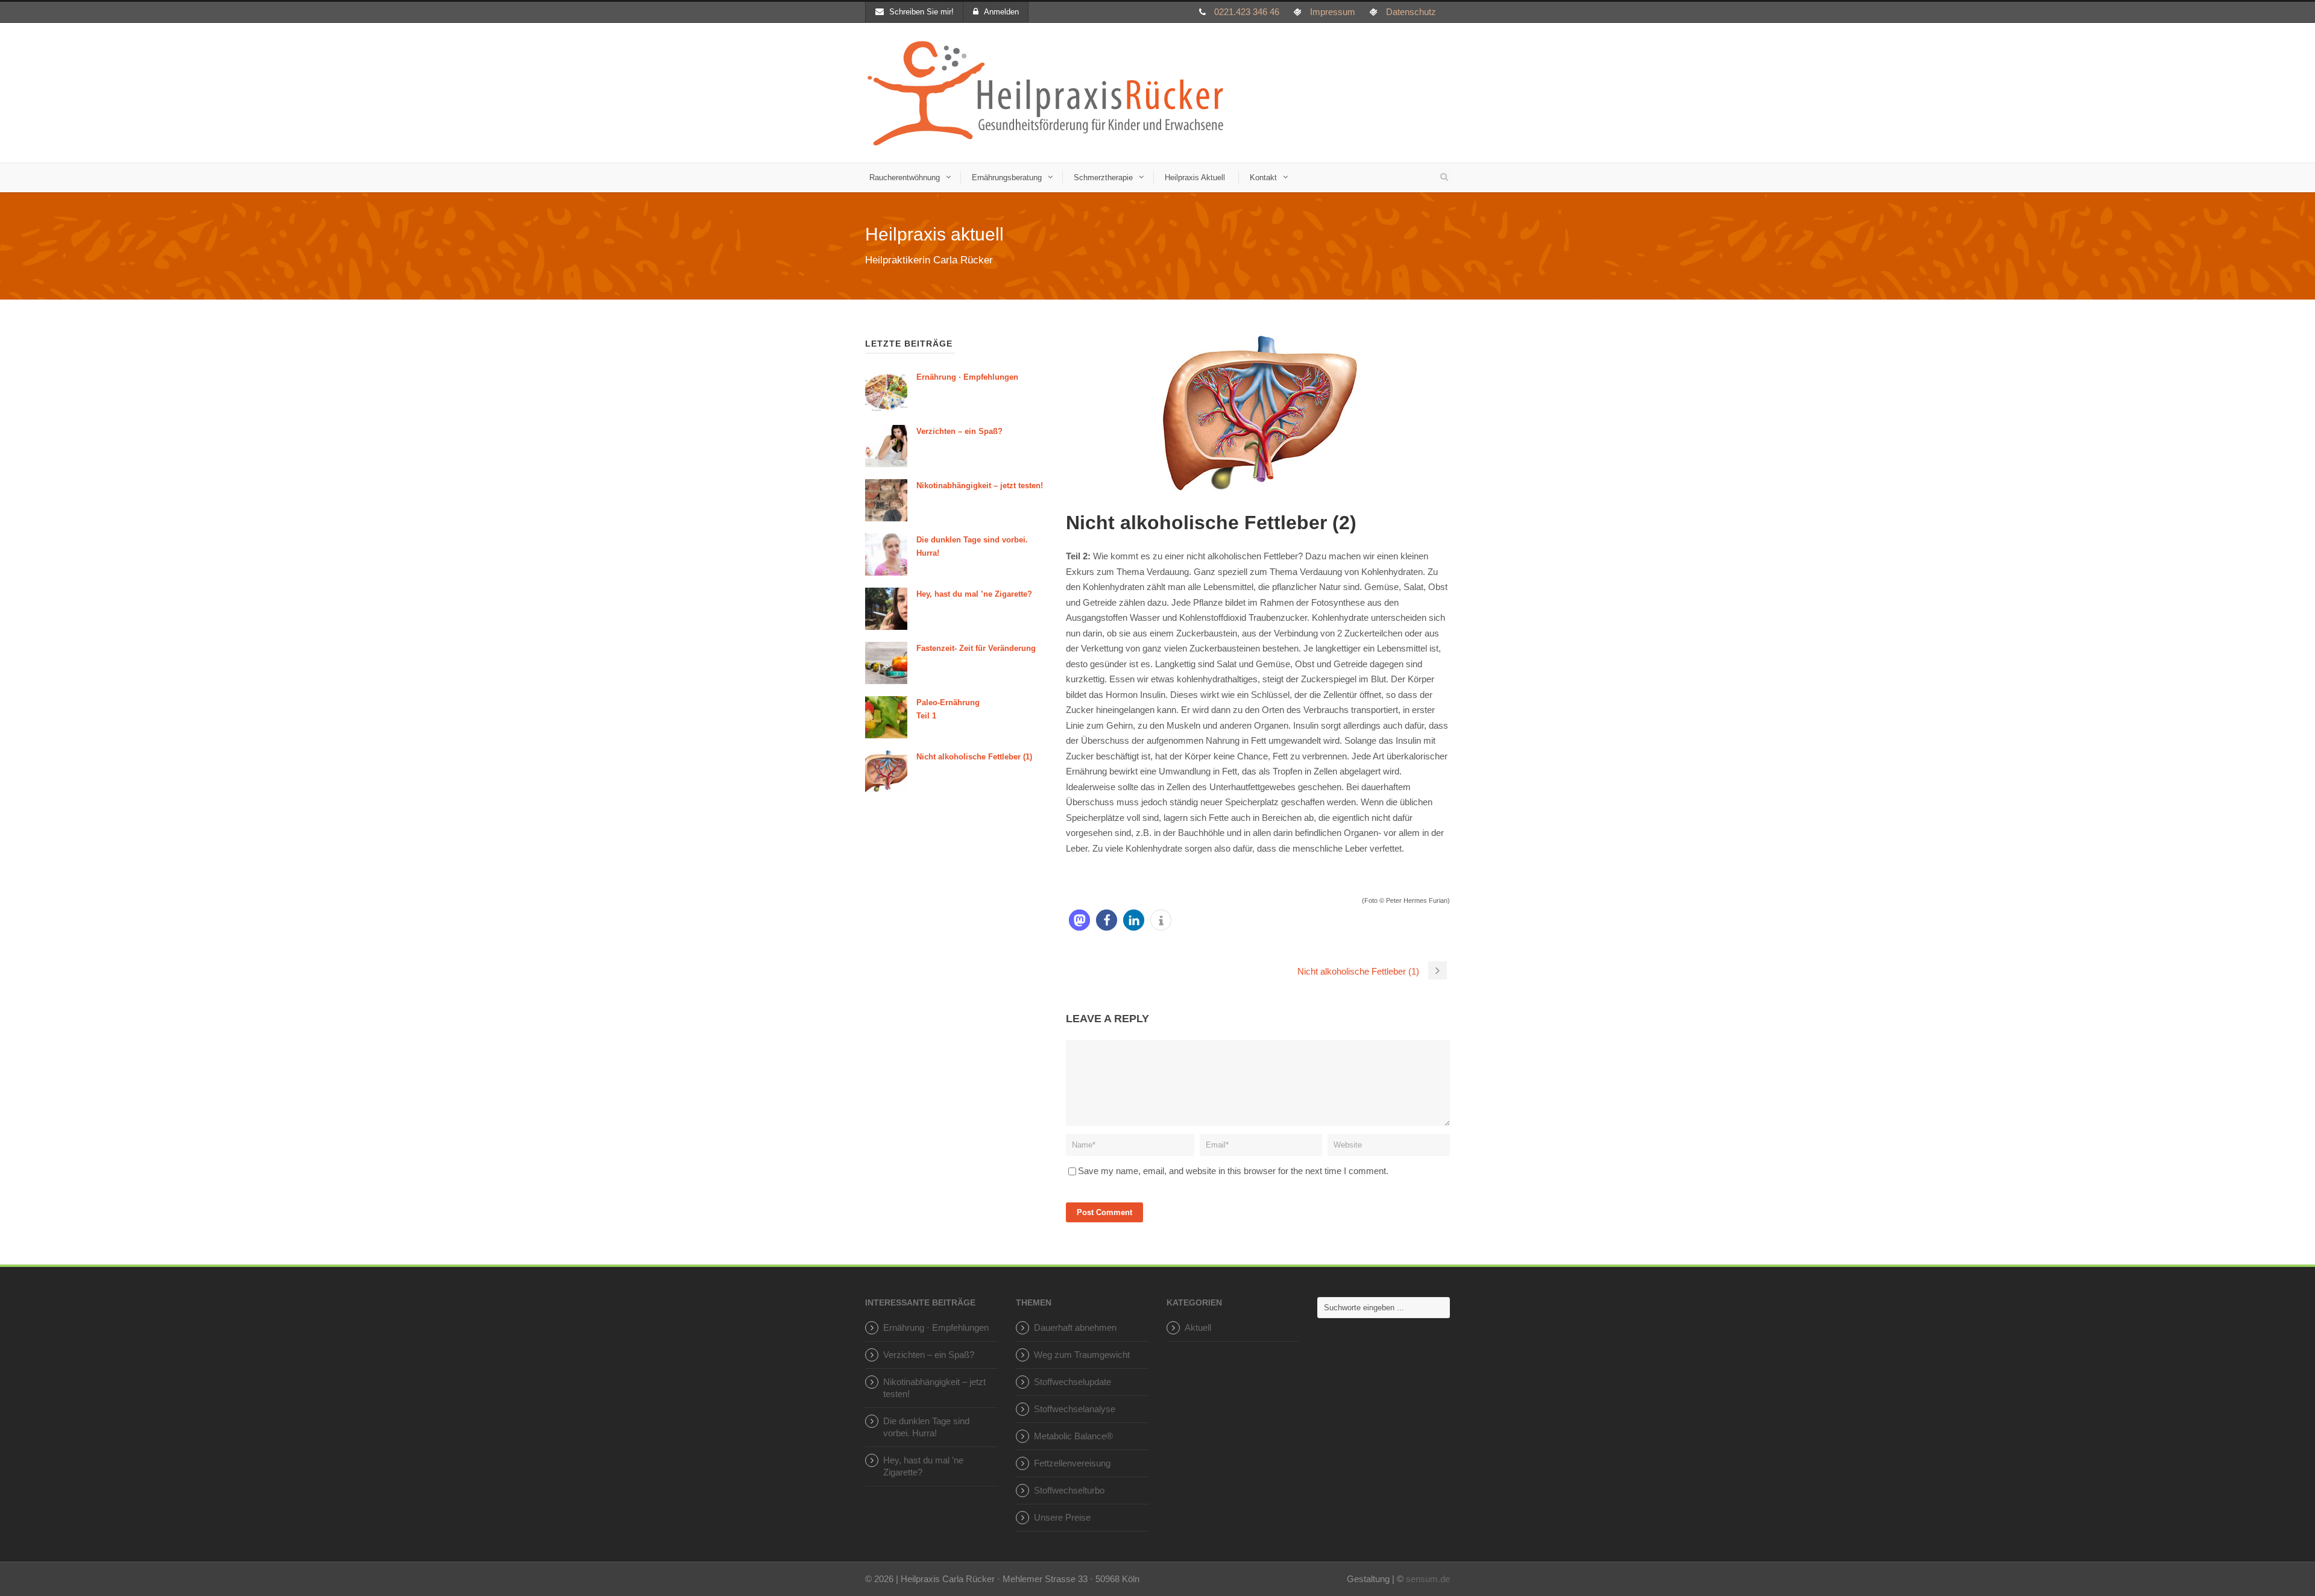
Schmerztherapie (1103, 178)
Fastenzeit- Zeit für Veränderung (976, 648)
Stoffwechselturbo (1069, 1490)
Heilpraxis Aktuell (1195, 178)
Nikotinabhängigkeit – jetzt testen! (980, 485)
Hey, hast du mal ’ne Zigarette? (974, 594)
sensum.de (1428, 1579)
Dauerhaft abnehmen (1075, 1327)
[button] (1079, 920)
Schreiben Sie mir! (921, 12)
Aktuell (1198, 1327)
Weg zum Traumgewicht (1082, 1355)
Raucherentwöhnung (905, 178)
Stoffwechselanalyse (1075, 1409)
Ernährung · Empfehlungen (967, 377)
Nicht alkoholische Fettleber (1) (974, 757)
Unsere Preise (1062, 1517)
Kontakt (1263, 178)
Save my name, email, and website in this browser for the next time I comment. (1233, 1171)
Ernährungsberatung (1007, 178)
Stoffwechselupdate (1072, 1382)
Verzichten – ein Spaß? (959, 431)
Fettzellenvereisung (1072, 1463)
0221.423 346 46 (1247, 12)
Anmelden (1001, 12)
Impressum (1333, 12)
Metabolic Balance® (1073, 1436)
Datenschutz (1411, 12)
